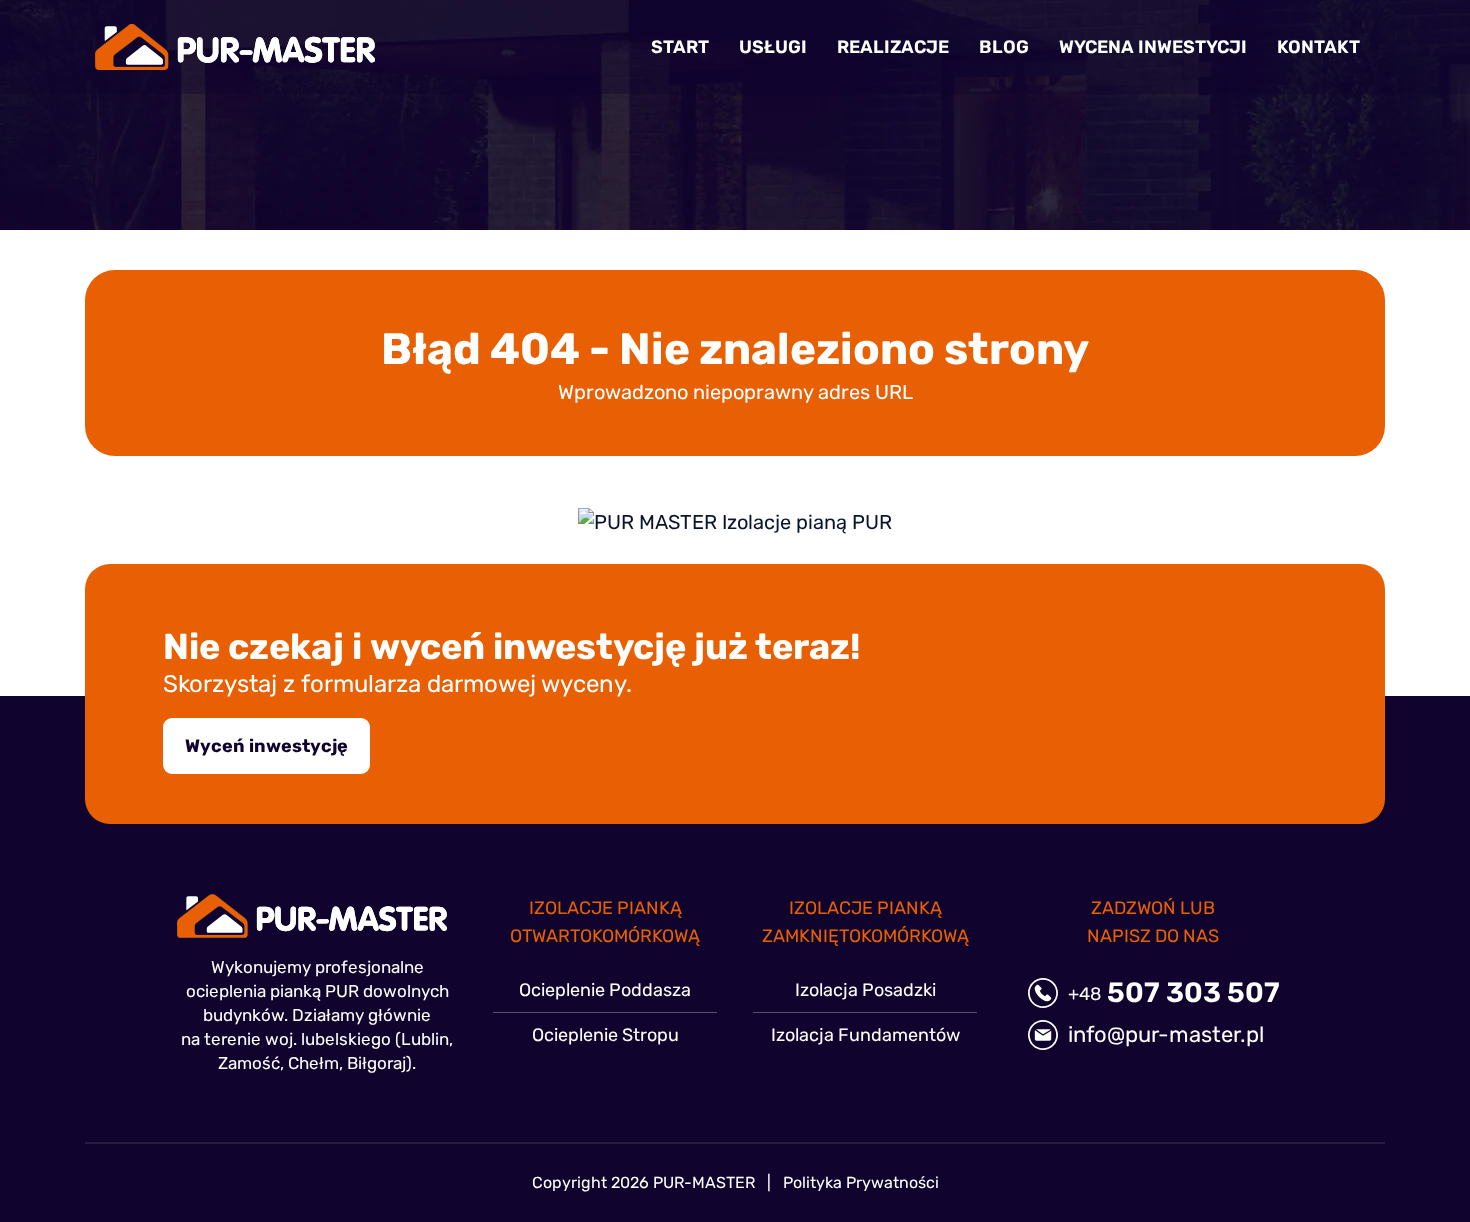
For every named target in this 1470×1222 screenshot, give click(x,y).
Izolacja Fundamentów (865, 1035)
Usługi (773, 47)
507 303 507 (1174, 993)
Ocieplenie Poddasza (605, 990)
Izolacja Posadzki (865, 990)
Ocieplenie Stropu (605, 1035)
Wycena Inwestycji (1153, 47)
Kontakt (1318, 47)
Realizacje (893, 47)
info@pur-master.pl (1166, 1034)
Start (680, 47)
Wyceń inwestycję (266, 746)
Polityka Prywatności (861, 1182)
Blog (1004, 47)
